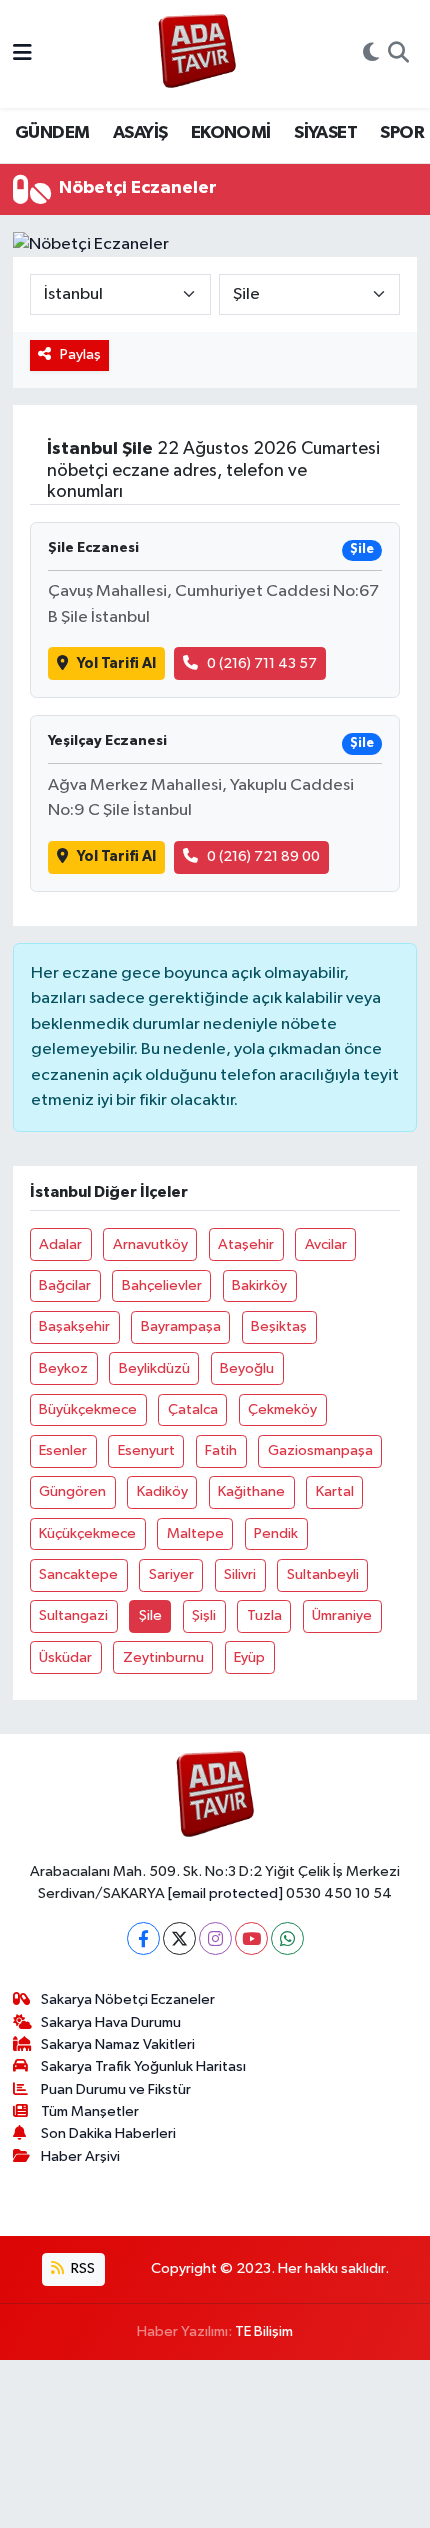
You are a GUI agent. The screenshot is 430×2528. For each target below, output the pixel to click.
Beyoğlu (247, 1368)
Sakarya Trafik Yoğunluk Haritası (143, 2066)
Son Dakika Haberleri (108, 2133)
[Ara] (398, 54)
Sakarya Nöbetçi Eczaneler (128, 1999)
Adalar (60, 1244)
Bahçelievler (162, 1285)
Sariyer (171, 1574)
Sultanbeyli (323, 1574)
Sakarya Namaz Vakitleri (118, 2044)
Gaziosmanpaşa (320, 1450)
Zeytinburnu (163, 1657)
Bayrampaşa (181, 1326)
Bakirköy (259, 1285)
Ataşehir (246, 1244)
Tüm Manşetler (90, 2111)
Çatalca (193, 1409)
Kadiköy (162, 1491)
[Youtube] (251, 1938)
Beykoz (63, 1368)
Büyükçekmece (88, 1409)
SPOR (402, 133)
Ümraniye (342, 1615)
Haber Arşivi (80, 2156)
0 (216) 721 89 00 (263, 856)
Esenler (63, 1450)
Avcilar (326, 1244)
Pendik (276, 1533)
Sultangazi (73, 1615)
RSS (81, 2268)
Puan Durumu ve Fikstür (116, 2089)
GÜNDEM (52, 133)
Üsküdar (65, 1657)
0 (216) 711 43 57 (262, 663)
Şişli (204, 1615)
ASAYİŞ (140, 133)
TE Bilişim (264, 2331)
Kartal (335, 1491)
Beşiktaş (279, 1326)
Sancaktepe (78, 1574)
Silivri (240, 1574)
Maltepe (195, 1533)
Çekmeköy (282, 1409)
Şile (150, 1615)
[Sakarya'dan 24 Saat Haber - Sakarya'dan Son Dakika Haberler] (197, 54)
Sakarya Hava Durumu (111, 2022)
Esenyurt (146, 1450)
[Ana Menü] (22, 53)
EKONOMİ (231, 133)
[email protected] (225, 1893)
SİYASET (325, 133)
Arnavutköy (150, 1244)
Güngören (72, 1491)
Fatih (221, 1450)
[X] (179, 1938)
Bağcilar (65, 1285)
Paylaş (80, 354)
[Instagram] (215, 1938)
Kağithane (251, 1491)
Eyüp (249, 1657)
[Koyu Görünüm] (371, 54)
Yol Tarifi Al (116, 663)
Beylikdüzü (154, 1368)
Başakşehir (74, 1326)
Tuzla (264, 1615)
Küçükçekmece (87, 1533)
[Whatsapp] (287, 1938)
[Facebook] (143, 1938)
